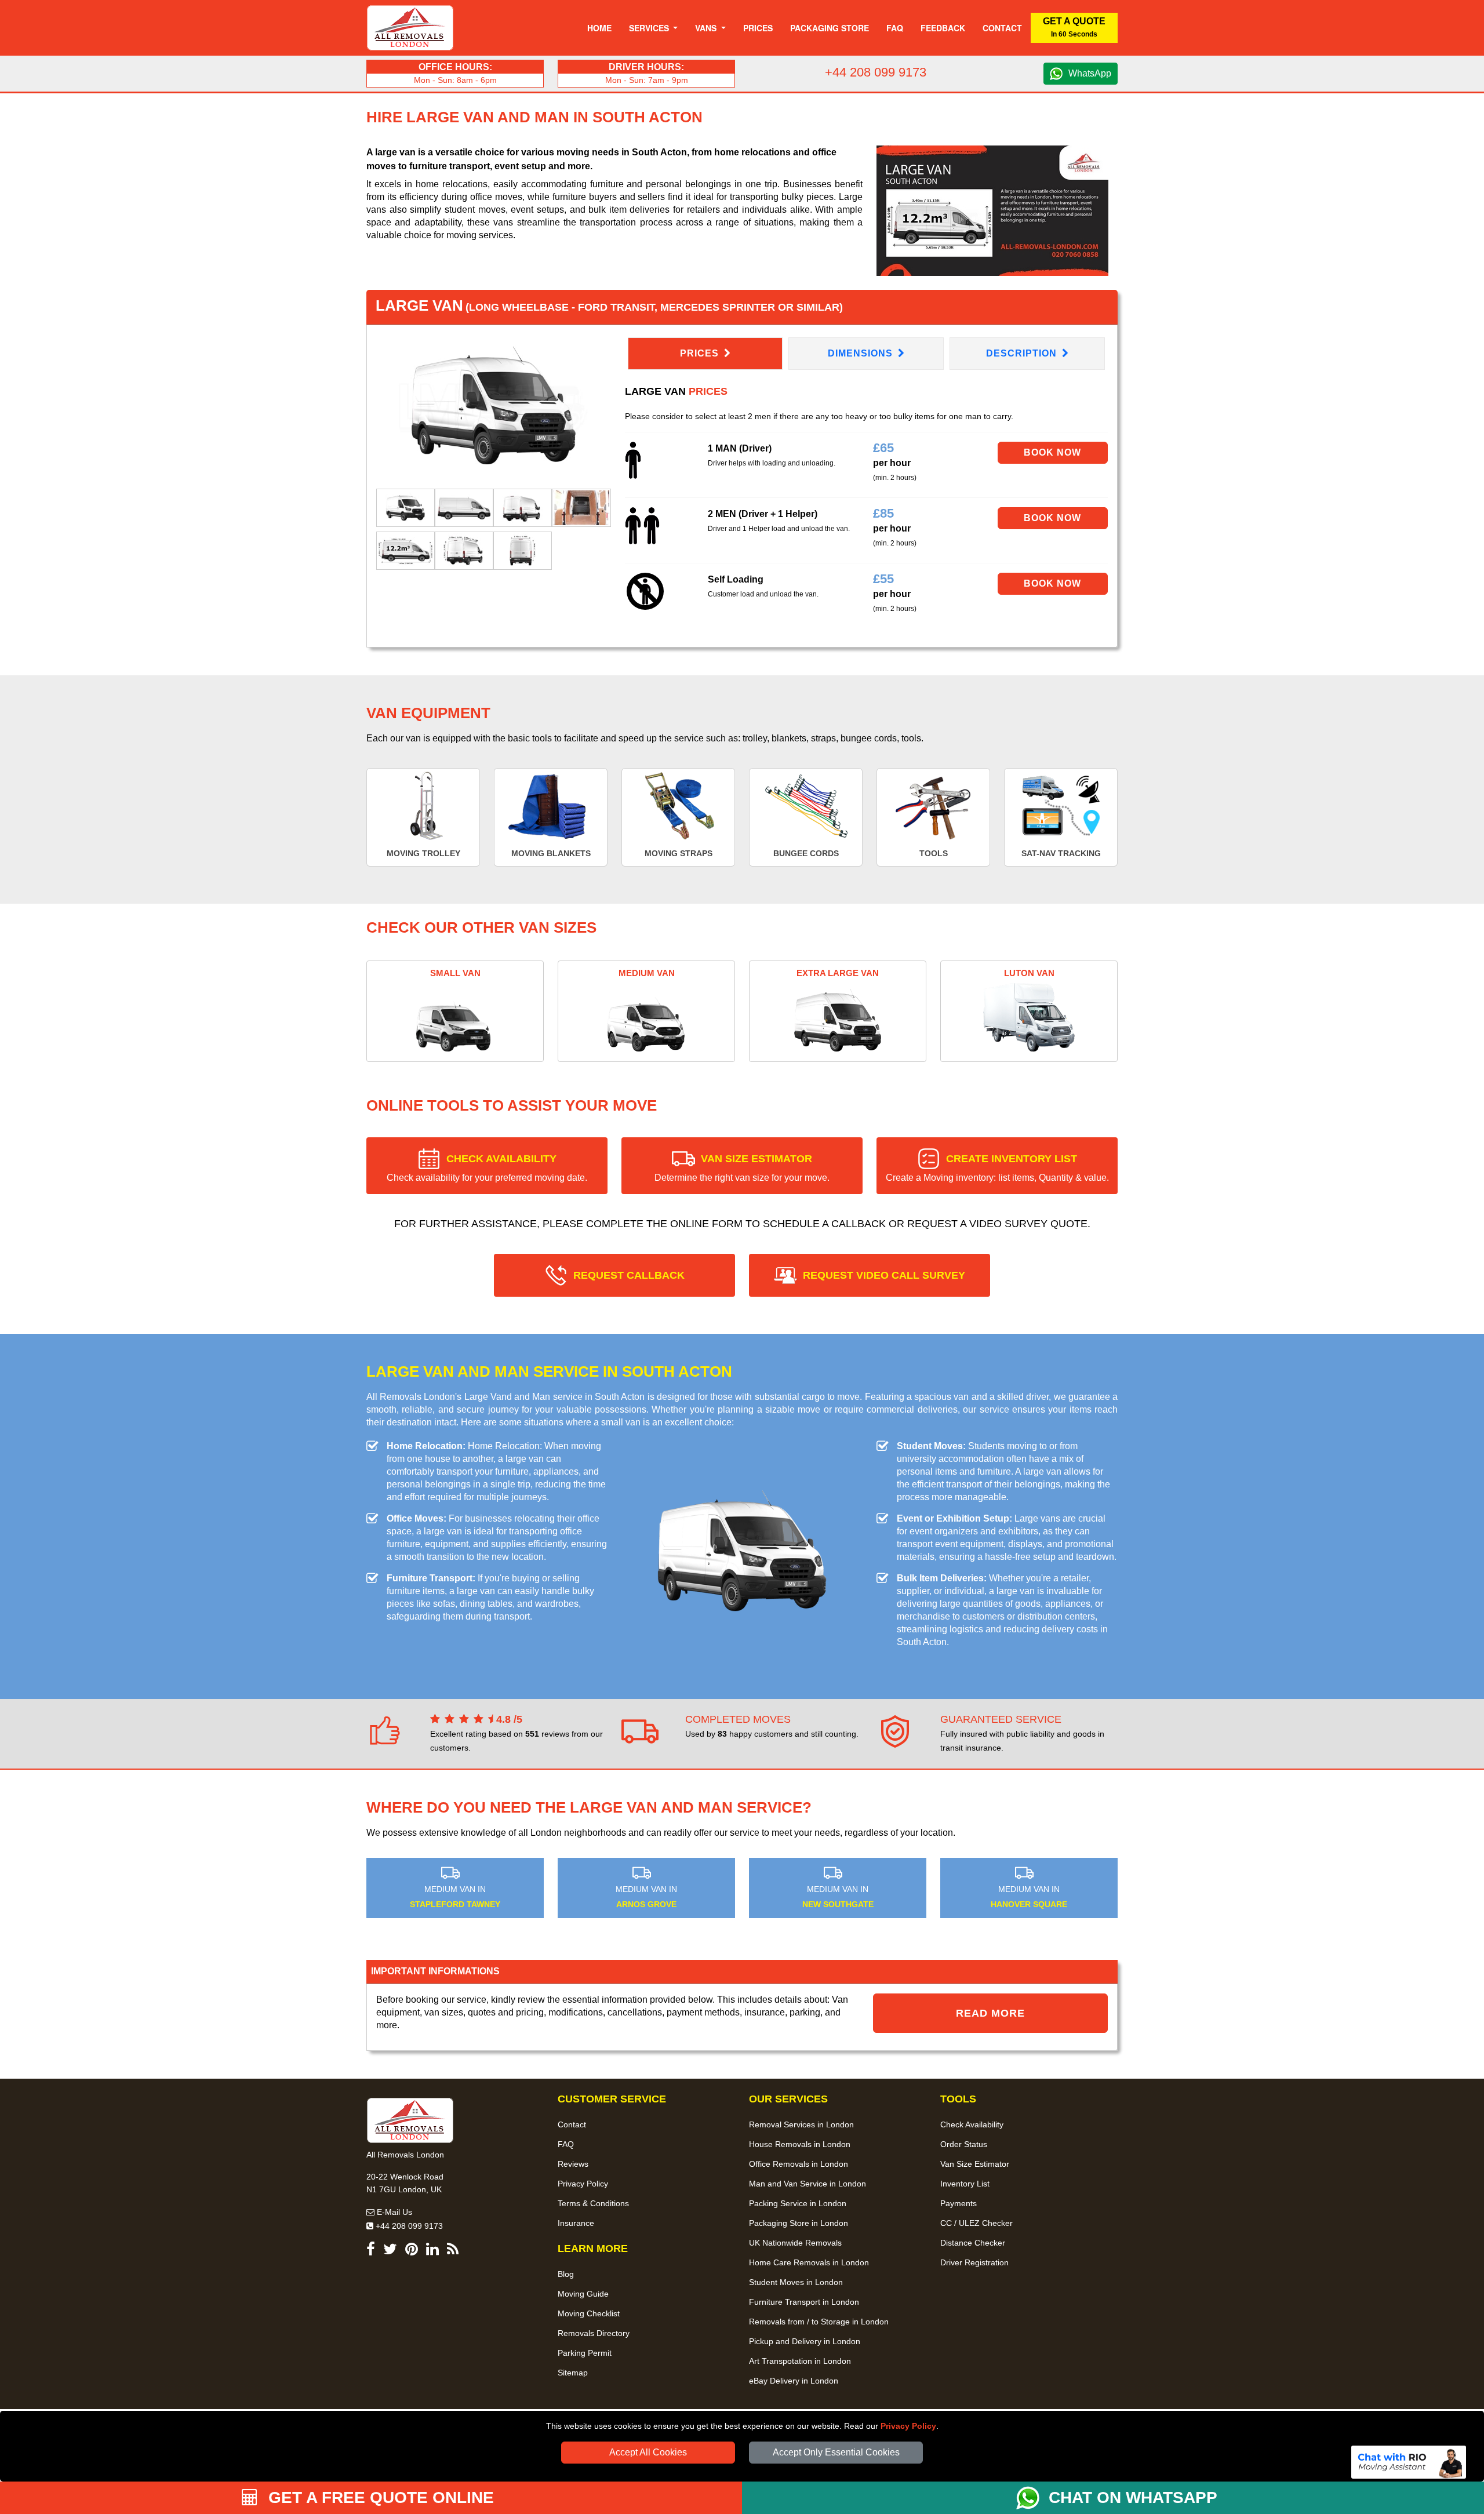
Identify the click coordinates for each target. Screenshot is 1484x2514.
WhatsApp (1090, 73)
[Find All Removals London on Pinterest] (412, 2251)
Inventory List (965, 2184)
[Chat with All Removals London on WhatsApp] (1032, 2498)
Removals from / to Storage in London (819, 2322)
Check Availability (972, 2124)
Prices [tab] (701, 353)
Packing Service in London (798, 2203)
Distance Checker (973, 2243)
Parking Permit (585, 2353)
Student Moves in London (796, 2282)
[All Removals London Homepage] (410, 28)
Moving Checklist (589, 2313)
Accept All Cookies (648, 2452)
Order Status (964, 2144)
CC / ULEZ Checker (976, 2223)
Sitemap (573, 2373)
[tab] (405, 507)
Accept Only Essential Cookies (836, 2452)
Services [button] (650, 28)
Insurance (576, 2223)
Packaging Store (830, 28)
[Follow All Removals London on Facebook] (371, 2251)
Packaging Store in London (799, 2223)
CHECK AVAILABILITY (487, 1168)
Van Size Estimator (975, 2164)
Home (599, 28)
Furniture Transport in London (804, 2302)
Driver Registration (974, 2262)
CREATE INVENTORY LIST (997, 1168)
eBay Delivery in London (794, 2381)
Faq (895, 28)
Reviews (573, 2164)
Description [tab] (1023, 353)
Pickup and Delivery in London (805, 2341)
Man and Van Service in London (808, 2184)
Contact (1002, 28)
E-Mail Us (393, 2212)
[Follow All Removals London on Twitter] (390, 2251)
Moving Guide (583, 2294)
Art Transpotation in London (800, 2361)
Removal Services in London (801, 2124)
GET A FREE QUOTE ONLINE (379, 2497)
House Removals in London (800, 2144)
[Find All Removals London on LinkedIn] (432, 2251)
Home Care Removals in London (809, 2262)
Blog (566, 2274)
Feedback (943, 28)
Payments (959, 2203)
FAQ (566, 2144)
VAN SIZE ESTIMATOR (742, 1168)
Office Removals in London (799, 2164)
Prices (758, 28)
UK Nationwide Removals (795, 2243)
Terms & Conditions (593, 2203)
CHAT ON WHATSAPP (1133, 2497)
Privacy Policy (908, 2426)
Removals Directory (594, 2333)
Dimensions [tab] (862, 353)
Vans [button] (707, 28)
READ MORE (990, 2013)
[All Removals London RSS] (453, 2251)
